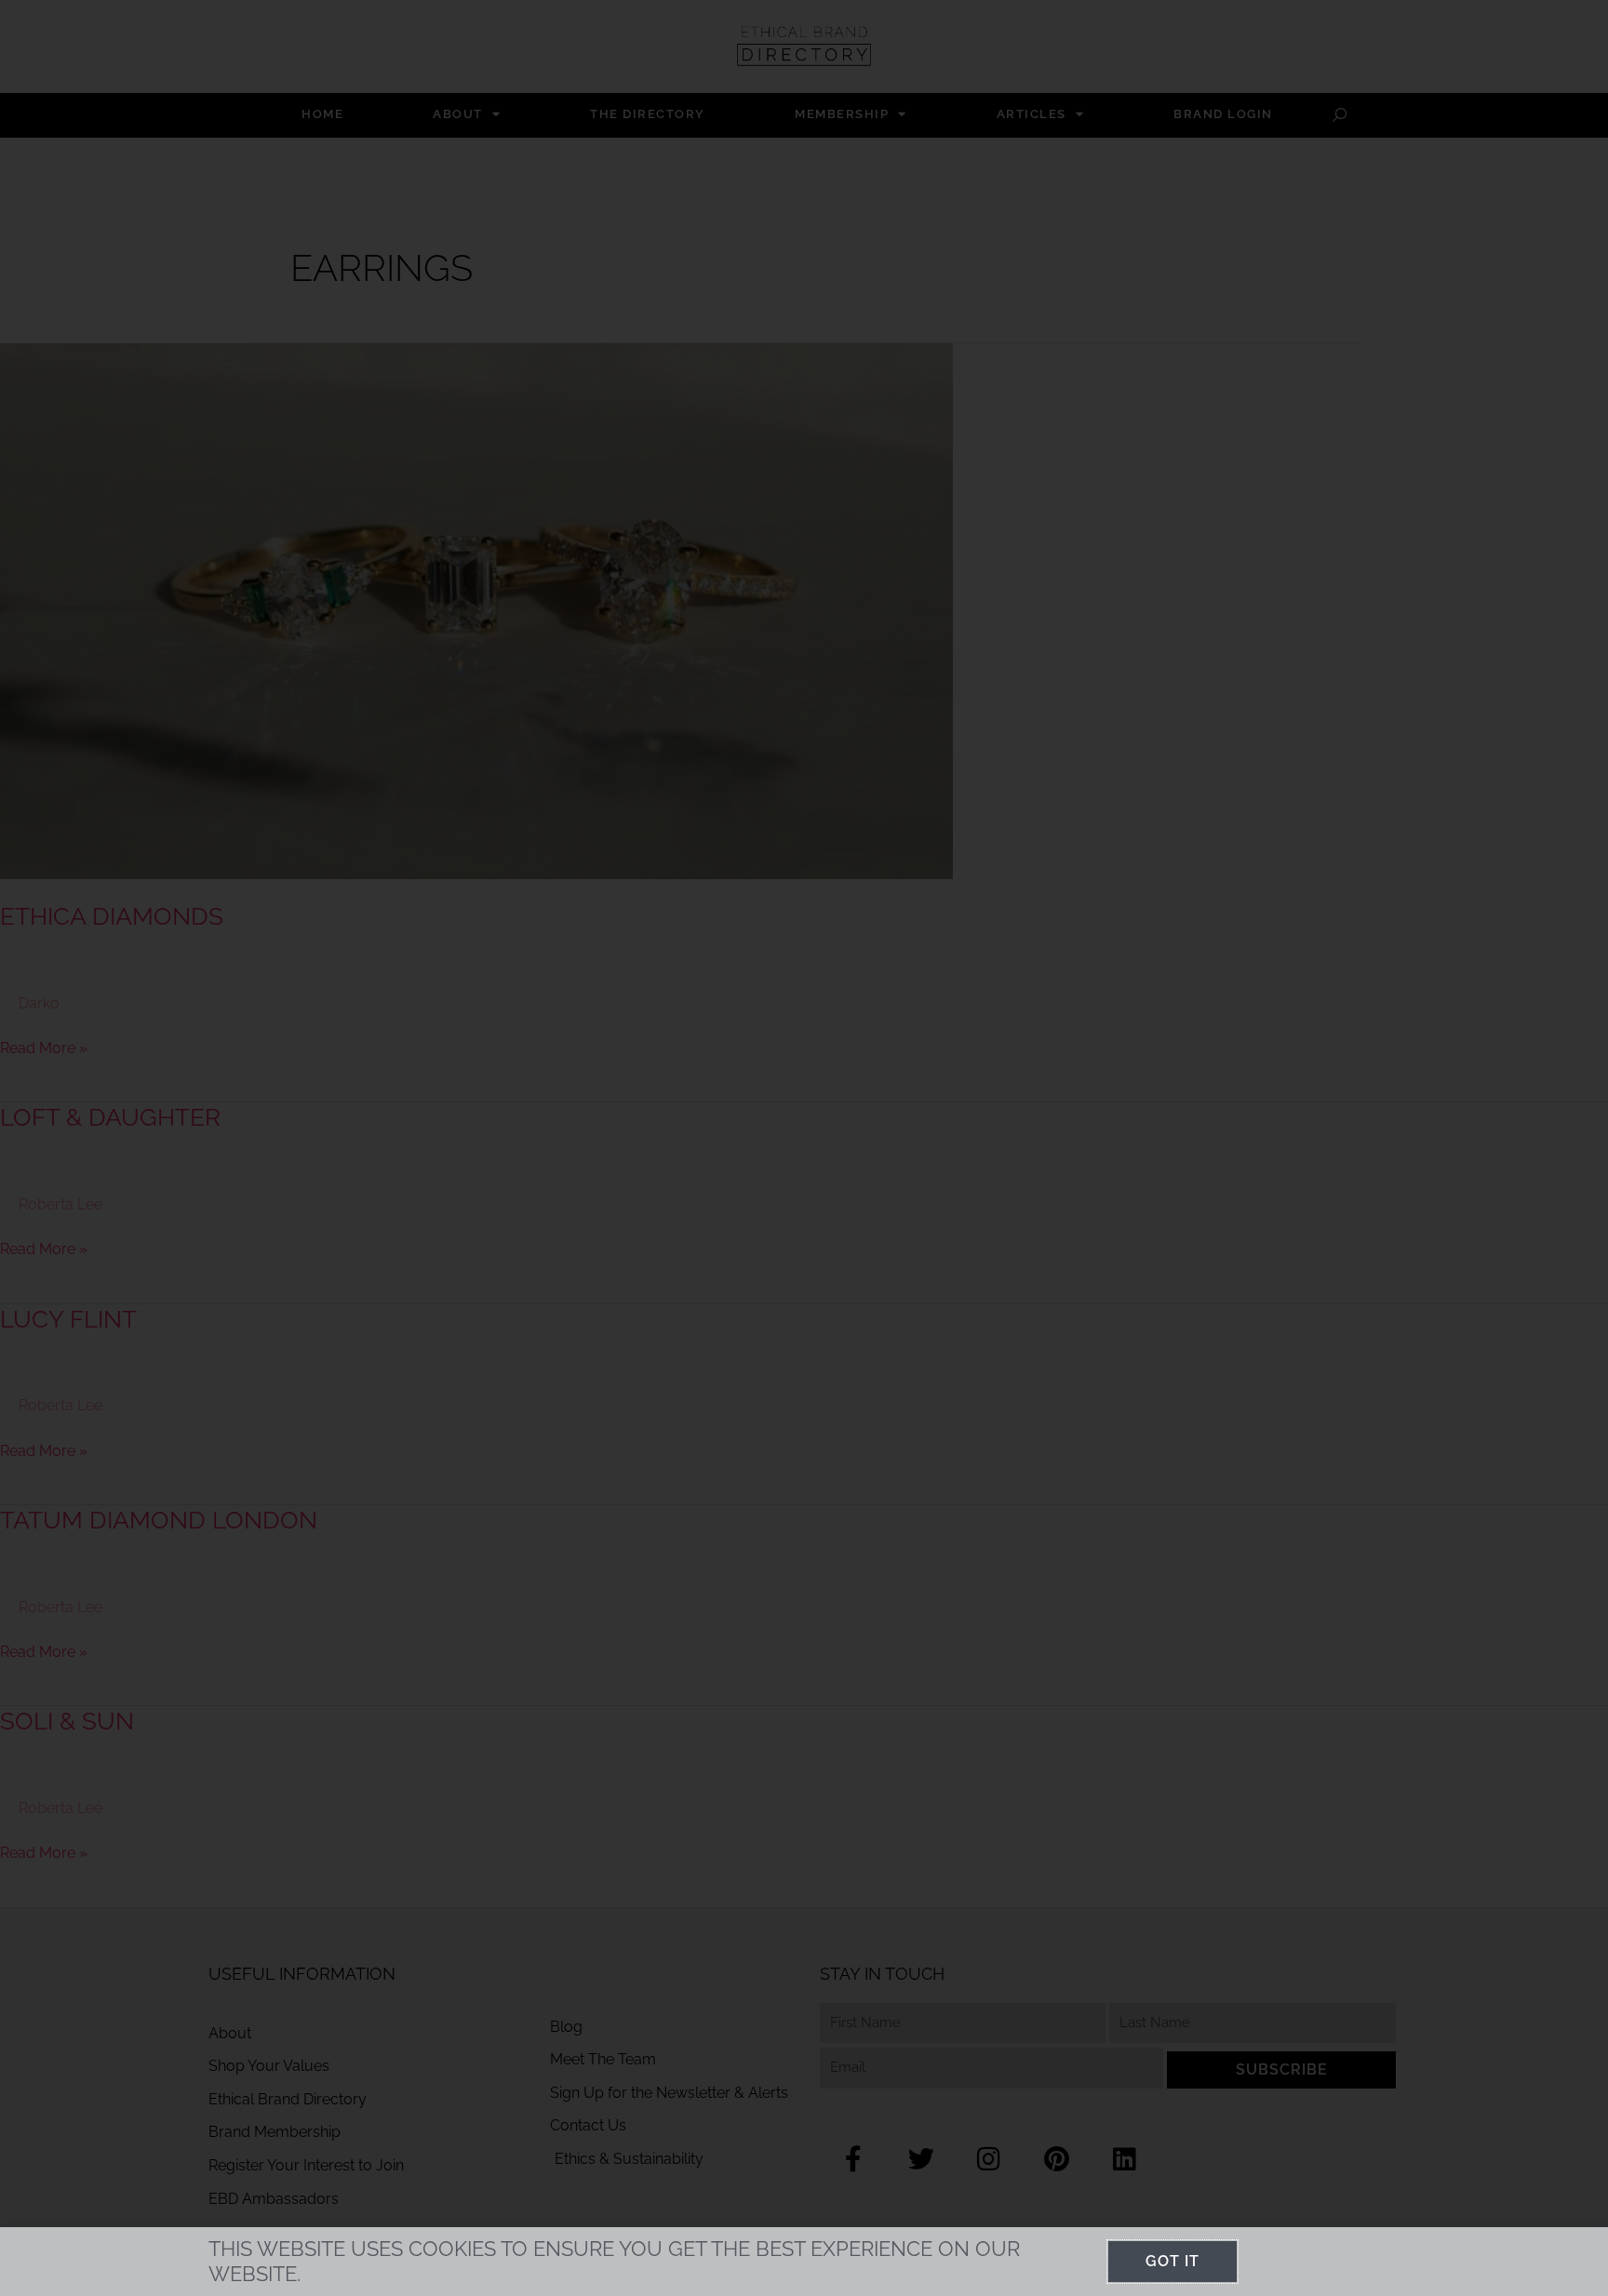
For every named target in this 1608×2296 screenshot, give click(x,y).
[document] (804, 1148)
